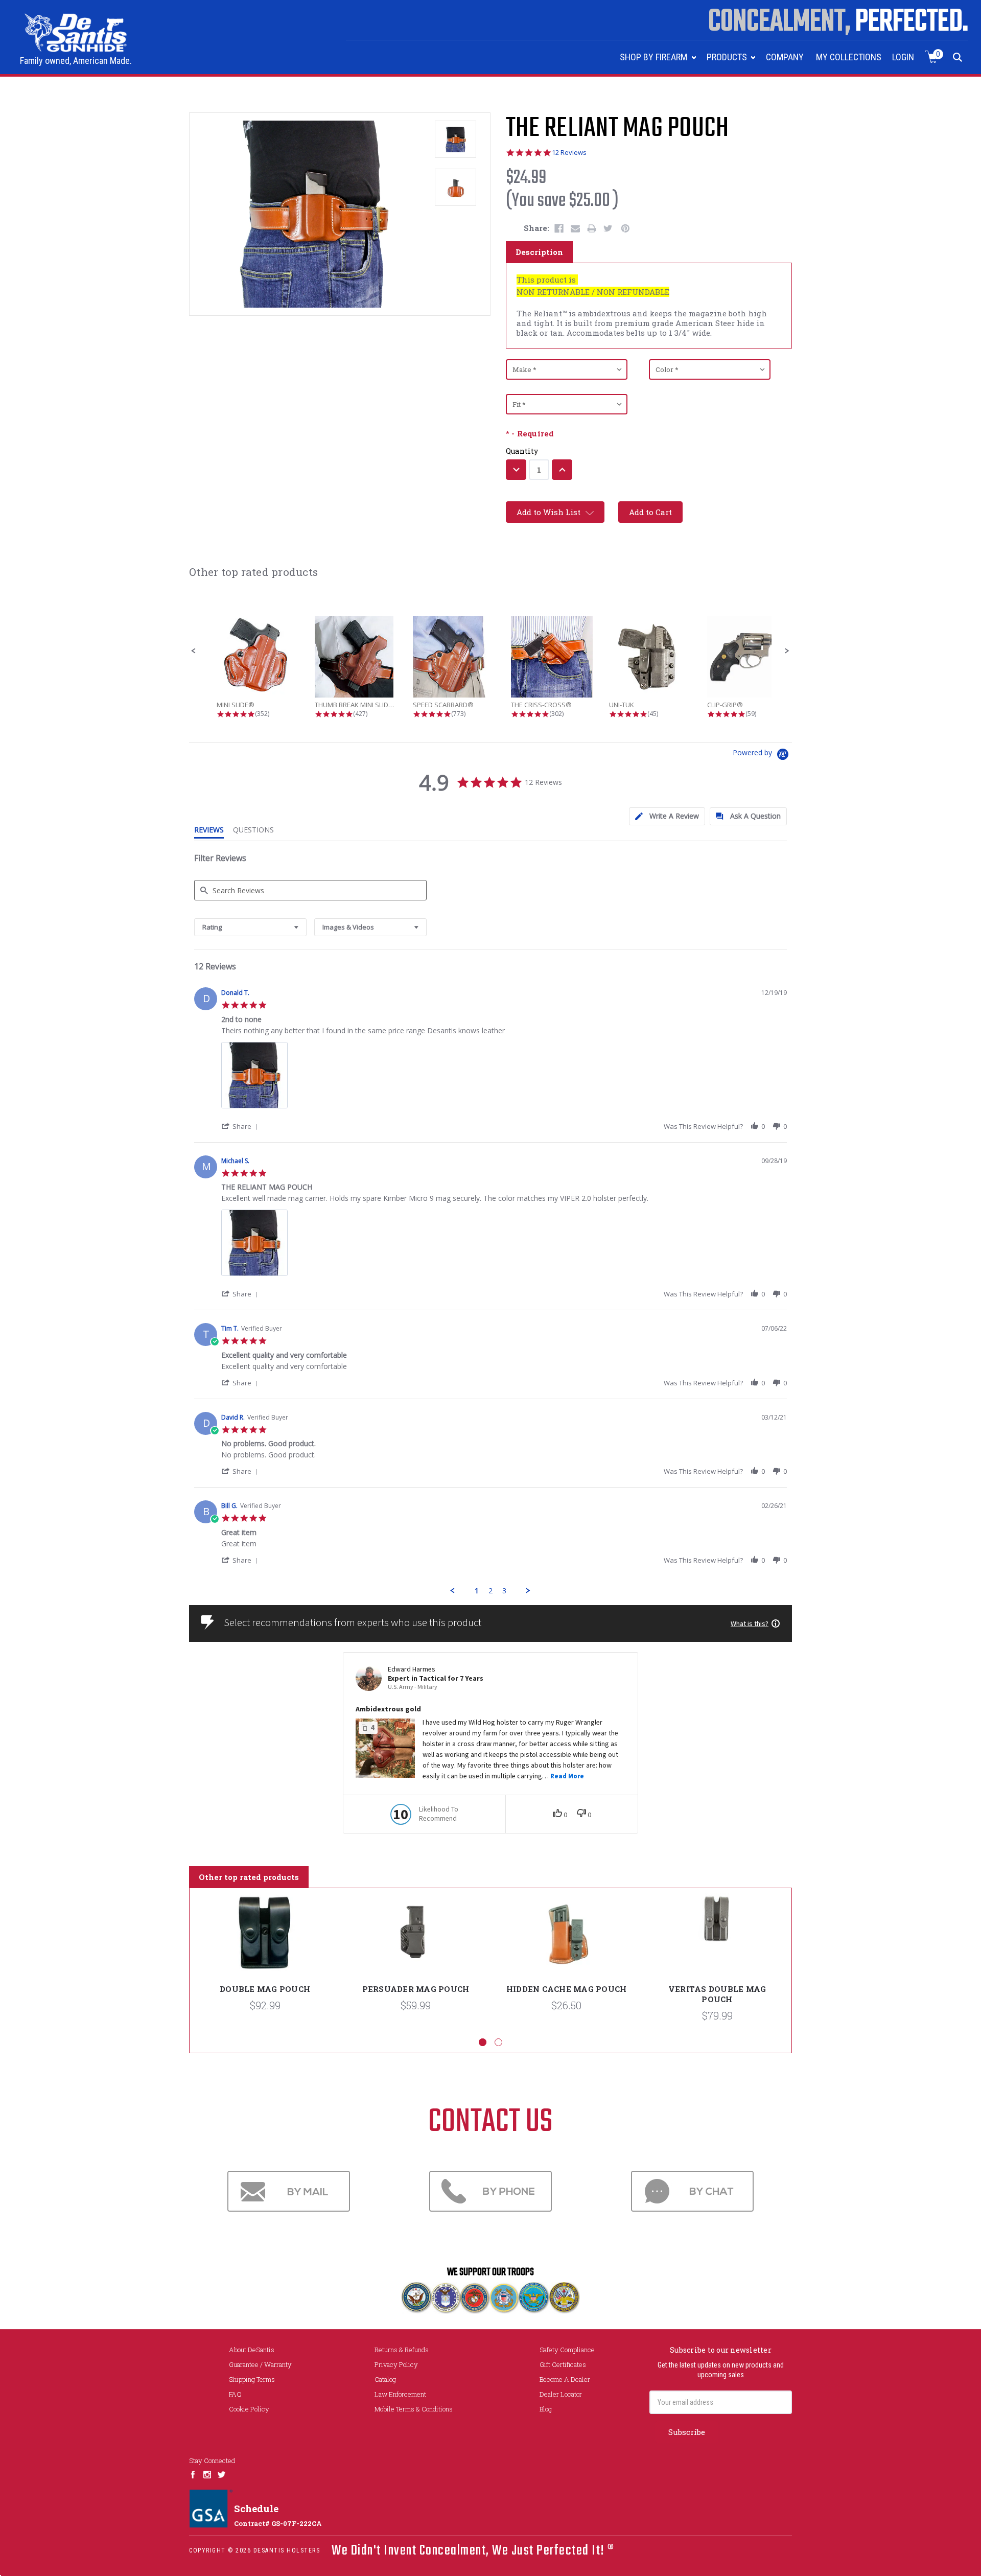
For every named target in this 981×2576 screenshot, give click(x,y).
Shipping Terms (252, 2379)
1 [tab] (483, 2042)
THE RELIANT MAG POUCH (617, 129)
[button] (194, 651)
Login (903, 57)
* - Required (530, 434)
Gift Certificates (563, 2364)
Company (785, 57)
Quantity (522, 451)
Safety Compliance (567, 2350)
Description (539, 252)
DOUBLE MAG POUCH (265, 1989)
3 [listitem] (504, 1591)
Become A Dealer (565, 2379)
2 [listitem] (491, 1591)
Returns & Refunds (402, 2350)
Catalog (385, 2379)
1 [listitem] (477, 1591)
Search (958, 57)
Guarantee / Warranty (260, 2364)
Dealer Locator (561, 2394)
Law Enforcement (400, 2394)
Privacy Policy (396, 2364)
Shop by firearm (655, 57)
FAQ (235, 2394)
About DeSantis (252, 2350)
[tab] (667, 816)
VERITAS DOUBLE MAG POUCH (717, 1994)
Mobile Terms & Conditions (414, 2409)
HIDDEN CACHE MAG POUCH (567, 1989)
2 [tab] (498, 2042)
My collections (849, 57)
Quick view (265, 1934)
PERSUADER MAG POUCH (416, 1989)
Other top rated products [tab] (249, 1877)
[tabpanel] (265, 1963)
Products (728, 57)
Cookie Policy (249, 2409)
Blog (546, 2409)
